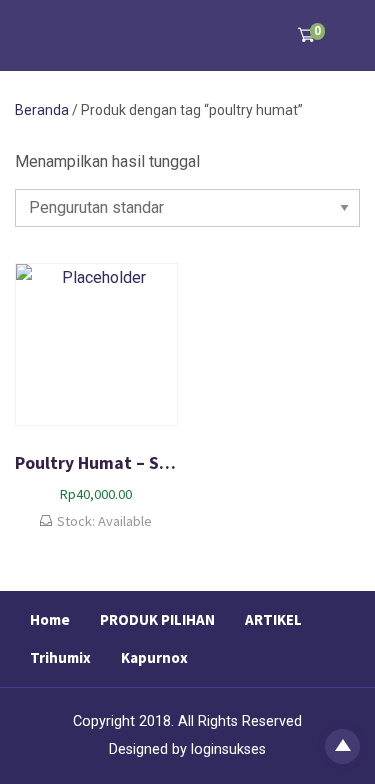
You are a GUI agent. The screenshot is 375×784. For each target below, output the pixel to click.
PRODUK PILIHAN (157, 619)
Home (50, 619)
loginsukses (228, 749)
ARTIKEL (273, 619)
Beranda (42, 110)
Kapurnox (154, 657)
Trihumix (60, 657)
